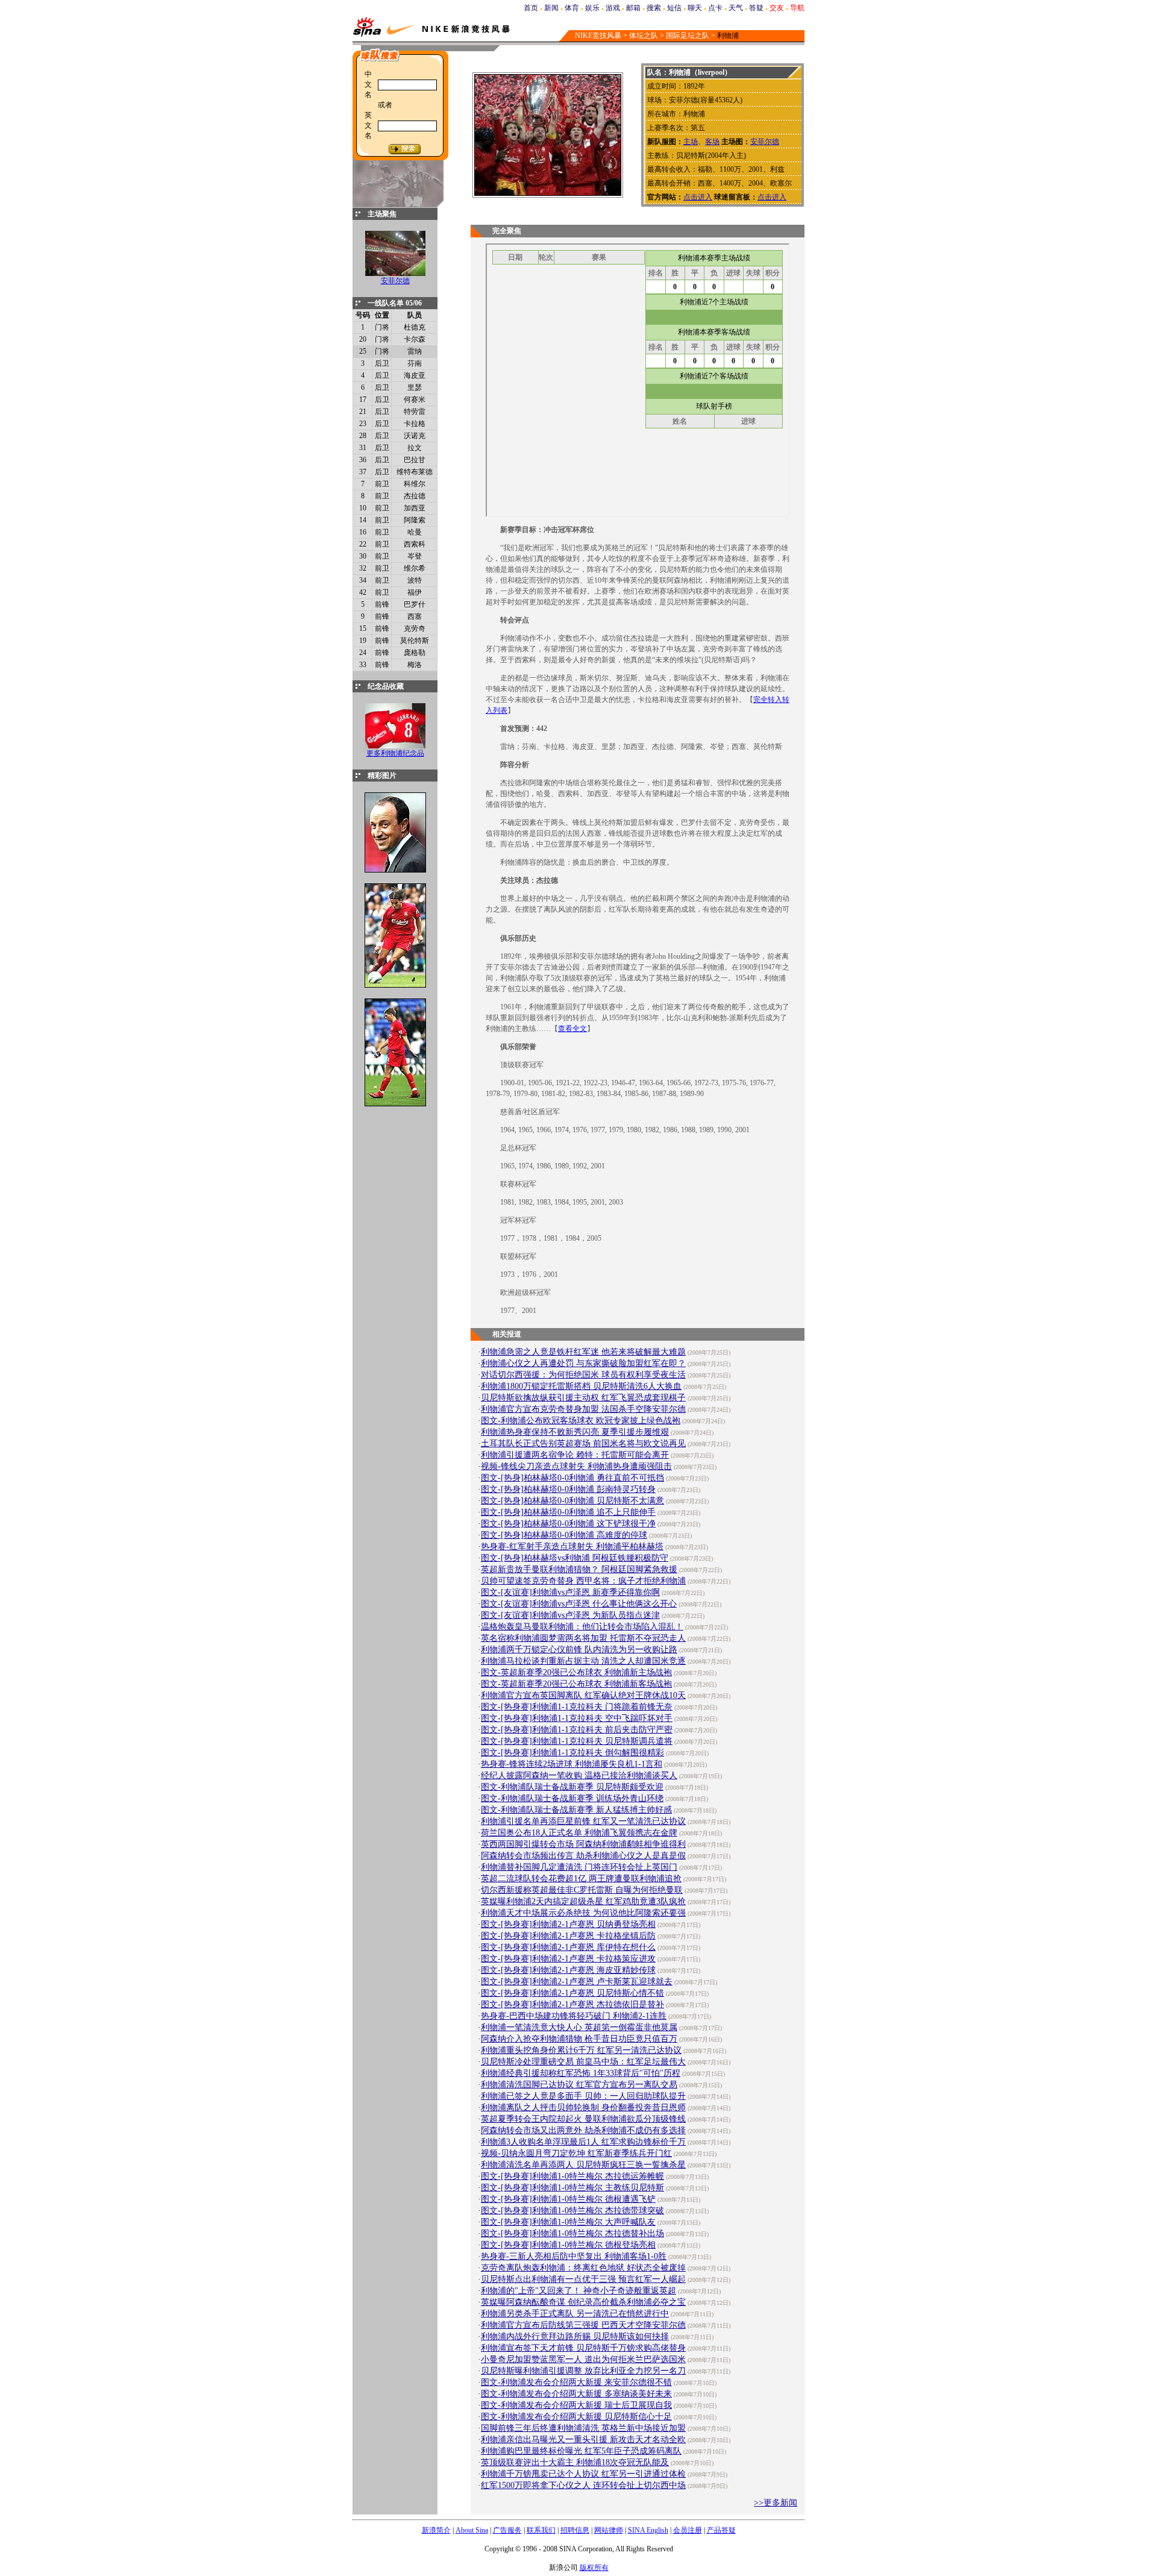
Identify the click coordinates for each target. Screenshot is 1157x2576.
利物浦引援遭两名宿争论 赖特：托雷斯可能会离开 (575, 1455)
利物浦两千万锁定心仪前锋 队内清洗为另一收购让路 (579, 1650)
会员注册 (688, 2530)
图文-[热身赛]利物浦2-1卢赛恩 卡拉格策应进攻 (568, 1959)
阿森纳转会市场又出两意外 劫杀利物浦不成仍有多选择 (583, 2130)
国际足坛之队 (688, 36)
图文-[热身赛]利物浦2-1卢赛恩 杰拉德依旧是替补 (572, 2004)
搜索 (654, 8)
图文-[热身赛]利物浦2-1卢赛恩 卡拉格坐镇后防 (568, 1936)
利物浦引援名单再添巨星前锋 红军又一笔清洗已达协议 (583, 1821)
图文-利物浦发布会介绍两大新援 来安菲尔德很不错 (576, 2382)
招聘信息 (575, 2530)
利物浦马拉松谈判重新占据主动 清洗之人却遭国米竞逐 (583, 1661)
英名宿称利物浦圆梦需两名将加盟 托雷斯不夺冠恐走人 (583, 1638)
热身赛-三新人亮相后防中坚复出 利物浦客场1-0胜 (574, 2256)
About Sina (472, 2530)
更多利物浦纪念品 (395, 753)
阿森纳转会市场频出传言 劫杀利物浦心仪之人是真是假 (583, 1856)
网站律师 (609, 2530)
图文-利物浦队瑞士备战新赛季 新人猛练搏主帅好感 (576, 1810)
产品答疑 (721, 2530)
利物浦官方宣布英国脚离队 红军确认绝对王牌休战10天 (583, 1695)
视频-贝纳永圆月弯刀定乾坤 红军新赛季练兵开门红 (576, 2153)
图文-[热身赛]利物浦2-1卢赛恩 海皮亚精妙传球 (568, 1970)
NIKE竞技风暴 (598, 36)
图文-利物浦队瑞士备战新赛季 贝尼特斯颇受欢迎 (572, 1787)
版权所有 (594, 2568)
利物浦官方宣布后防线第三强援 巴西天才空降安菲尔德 (583, 2325)
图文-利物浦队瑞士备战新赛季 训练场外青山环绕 (572, 1798)
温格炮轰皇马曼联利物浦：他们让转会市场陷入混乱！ (582, 1627)
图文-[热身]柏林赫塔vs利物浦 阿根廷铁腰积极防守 (575, 1558)
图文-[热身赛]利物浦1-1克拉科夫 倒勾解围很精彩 (572, 1753)
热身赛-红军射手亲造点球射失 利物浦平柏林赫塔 (572, 1547)
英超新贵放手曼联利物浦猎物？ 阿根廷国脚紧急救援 (579, 1569)
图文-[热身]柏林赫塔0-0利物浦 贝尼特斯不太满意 (572, 1501)
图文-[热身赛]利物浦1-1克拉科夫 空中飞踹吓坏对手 (577, 1718)
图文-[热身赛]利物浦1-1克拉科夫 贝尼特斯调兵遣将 (577, 1741)
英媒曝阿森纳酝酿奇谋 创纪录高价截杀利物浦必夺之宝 (583, 2302)
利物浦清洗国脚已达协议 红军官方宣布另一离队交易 (579, 2085)
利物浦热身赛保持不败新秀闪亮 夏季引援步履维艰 (575, 1432)
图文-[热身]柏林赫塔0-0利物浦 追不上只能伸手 (568, 1512)
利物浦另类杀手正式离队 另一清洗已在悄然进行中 (575, 2314)
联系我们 (541, 2530)
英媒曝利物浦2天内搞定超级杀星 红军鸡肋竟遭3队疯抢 (583, 1901)
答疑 (756, 8)
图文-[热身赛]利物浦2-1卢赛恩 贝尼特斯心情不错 (572, 1993)
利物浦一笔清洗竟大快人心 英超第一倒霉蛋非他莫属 (579, 2027)
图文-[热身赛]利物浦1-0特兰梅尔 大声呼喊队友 (568, 2222)
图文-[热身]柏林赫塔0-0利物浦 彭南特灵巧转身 (568, 1489)
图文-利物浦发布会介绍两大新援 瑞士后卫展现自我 (576, 2405)
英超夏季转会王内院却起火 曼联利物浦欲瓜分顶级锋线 (583, 2119)
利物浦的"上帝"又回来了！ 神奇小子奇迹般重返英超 (578, 2291)
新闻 (551, 8)
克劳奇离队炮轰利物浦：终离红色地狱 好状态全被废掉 (583, 2268)
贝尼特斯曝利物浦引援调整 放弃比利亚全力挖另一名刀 (583, 2371)
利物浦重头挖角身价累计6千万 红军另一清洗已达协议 (581, 2050)
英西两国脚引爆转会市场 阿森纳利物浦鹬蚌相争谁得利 (583, 1844)
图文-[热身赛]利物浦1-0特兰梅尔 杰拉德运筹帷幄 (572, 2176)
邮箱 (633, 8)
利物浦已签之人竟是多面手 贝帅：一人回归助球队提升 (583, 2096)
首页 (531, 8)
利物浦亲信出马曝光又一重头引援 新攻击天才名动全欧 (583, 2440)
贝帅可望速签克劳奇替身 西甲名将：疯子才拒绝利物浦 (583, 1581)
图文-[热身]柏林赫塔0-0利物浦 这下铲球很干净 (568, 1524)
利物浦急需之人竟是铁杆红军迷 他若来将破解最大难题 (583, 1352)
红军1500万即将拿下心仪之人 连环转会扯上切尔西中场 (583, 2485)
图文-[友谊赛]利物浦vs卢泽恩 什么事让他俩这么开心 (579, 1604)
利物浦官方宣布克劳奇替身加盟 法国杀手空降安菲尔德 (583, 1409)
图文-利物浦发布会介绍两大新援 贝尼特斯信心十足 (576, 2417)
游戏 (613, 8)
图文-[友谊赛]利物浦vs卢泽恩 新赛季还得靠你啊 (570, 1592)
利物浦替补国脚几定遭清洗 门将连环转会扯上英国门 (579, 1867)
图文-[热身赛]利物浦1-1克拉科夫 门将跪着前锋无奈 (577, 1707)
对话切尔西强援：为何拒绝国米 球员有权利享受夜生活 (583, 1375)
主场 (691, 142)
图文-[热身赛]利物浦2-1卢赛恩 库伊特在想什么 (568, 1947)
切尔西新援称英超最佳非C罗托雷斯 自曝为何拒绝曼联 (582, 1890)
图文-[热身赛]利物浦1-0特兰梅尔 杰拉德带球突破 (572, 2211)
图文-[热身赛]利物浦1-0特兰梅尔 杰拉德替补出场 (572, 2233)
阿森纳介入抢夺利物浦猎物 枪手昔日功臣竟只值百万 (579, 2039)
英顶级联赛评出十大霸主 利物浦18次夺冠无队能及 (575, 2462)
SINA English (648, 2530)
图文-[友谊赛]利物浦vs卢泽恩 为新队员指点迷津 (570, 1615)
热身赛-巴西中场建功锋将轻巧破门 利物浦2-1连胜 (574, 2016)
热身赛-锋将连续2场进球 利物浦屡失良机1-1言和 (572, 1764)
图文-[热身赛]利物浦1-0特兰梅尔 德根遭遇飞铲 (568, 2199)
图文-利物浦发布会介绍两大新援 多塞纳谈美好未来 (576, 2394)
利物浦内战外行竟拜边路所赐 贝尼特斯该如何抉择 (575, 2336)
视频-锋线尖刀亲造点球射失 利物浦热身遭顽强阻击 (576, 1466)
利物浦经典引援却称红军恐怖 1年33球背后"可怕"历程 (581, 2073)
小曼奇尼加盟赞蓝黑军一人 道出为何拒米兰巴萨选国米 (583, 2359)
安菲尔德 (395, 281)
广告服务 (507, 2530)
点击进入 (698, 197)
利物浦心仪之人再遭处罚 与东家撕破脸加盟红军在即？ (583, 1363)
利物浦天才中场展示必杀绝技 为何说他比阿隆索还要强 (583, 1913)
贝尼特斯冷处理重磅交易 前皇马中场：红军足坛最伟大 (583, 2062)
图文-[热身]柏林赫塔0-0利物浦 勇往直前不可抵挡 (572, 1478)
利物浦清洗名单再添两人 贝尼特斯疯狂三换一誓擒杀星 (583, 2165)
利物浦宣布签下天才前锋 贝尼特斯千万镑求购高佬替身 (583, 2348)
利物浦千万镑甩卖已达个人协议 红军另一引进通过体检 (583, 2474)
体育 (572, 8)
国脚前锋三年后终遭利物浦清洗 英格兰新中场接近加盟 (583, 2428)
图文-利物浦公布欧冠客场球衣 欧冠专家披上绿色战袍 (581, 1421)
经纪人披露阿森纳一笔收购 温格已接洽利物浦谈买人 (579, 1775)
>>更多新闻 (776, 2503)
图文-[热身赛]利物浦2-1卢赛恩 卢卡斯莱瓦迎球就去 (577, 1982)
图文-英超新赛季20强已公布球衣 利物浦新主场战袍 (576, 1672)
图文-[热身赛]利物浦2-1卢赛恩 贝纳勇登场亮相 (568, 1924)
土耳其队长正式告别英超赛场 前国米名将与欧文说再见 (583, 1443)
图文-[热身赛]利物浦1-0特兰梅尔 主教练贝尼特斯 (572, 2188)
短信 (674, 8)
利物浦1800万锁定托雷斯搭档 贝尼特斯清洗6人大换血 (581, 1386)
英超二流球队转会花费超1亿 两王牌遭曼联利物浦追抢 (581, 1879)
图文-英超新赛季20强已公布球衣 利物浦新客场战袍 (576, 1684)
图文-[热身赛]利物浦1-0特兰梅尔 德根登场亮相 (568, 2245)
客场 (712, 142)
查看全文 (572, 1029)
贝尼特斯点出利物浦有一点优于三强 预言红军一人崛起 (583, 2279)
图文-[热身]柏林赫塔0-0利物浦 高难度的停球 (564, 1535)
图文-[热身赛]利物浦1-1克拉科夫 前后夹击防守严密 (577, 1730)
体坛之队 (644, 36)
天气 (736, 8)
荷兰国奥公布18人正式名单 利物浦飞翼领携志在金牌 (579, 1833)
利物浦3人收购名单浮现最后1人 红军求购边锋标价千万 (583, 2142)
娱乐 (592, 8)
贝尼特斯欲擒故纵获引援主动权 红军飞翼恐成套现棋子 (583, 1398)
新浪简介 (436, 2530)
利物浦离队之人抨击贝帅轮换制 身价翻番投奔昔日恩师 (583, 2107)
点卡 (715, 8)
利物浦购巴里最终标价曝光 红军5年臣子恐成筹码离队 (581, 2451)
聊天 (695, 8)
